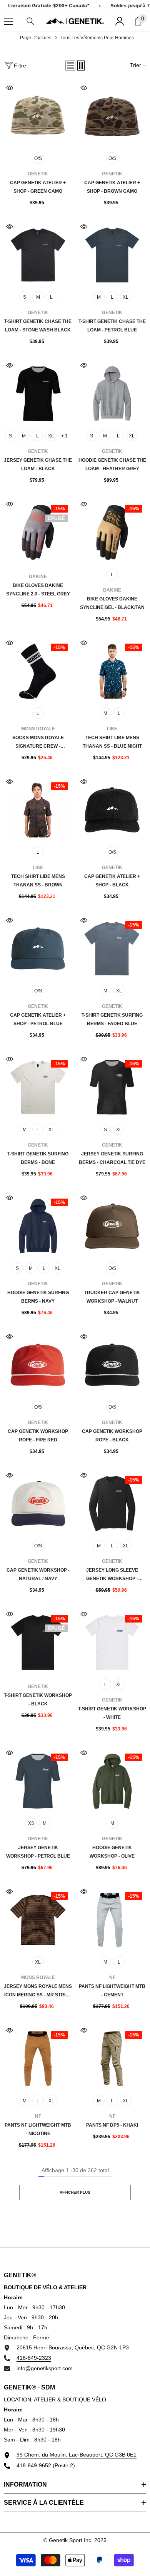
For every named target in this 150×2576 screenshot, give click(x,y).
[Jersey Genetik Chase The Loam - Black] (38, 394)
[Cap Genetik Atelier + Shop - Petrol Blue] (38, 949)
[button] (70, 66)
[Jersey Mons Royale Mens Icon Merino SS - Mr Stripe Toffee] (38, 1920)
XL (126, 297)
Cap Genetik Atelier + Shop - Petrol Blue (38, 1019)
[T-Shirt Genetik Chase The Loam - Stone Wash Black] (38, 255)
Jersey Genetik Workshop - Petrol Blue (38, 1852)
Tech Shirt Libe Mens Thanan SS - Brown (38, 881)
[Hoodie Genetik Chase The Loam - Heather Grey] (112, 394)
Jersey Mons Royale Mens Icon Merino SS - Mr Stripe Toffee (38, 1991)
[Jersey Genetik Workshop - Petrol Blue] (38, 1781)
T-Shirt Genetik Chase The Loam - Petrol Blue (112, 326)
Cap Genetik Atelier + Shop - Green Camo (38, 187)
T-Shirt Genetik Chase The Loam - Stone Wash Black (38, 326)
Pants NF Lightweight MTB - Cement (112, 1991)
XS (31, 1823)
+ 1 (64, 436)
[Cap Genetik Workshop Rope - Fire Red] (38, 1365)
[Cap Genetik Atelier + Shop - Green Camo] (38, 116)
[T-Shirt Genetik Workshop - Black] (38, 1642)
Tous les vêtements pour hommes (97, 38)
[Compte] (120, 21)
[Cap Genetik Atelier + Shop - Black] (112, 810)
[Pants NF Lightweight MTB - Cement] (112, 1920)
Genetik (38, 174)
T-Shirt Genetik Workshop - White (112, 1713)
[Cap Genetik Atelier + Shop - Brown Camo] (112, 116)
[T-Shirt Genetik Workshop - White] (112, 1642)
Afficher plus (75, 2192)
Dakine (38, 577)
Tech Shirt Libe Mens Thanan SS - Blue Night (112, 742)
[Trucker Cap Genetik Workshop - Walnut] (112, 1226)
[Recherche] (30, 21)
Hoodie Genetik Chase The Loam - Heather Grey (112, 464)
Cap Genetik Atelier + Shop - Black (112, 881)
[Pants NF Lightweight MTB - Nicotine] (38, 2059)
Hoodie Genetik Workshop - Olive (112, 1852)
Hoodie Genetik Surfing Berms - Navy (38, 1297)
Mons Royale (38, 729)
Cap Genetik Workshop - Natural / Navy (38, 1574)
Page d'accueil (36, 38)
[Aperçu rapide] (10, 88)
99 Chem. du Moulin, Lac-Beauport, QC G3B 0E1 (77, 2455)
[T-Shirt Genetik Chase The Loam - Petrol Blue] (112, 255)
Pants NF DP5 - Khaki (112, 2125)
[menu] (8, 21)
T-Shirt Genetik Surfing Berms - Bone (38, 1158)
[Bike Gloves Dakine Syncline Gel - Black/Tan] (112, 532)
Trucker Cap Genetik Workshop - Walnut (112, 1297)
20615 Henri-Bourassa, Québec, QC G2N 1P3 (73, 2347)
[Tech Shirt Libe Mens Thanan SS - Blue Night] (112, 671)
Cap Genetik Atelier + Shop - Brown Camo (112, 187)
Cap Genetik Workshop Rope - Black (112, 1436)
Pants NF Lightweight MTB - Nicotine (38, 2129)
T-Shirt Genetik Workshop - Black (38, 1700)
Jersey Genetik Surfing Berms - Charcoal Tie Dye (112, 1158)
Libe (112, 729)
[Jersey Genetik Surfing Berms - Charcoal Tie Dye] (112, 1087)
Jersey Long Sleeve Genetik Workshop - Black (112, 1575)
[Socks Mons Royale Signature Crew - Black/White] (38, 671)
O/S (38, 158)
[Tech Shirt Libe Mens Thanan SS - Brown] (38, 810)
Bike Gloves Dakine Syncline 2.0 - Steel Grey (38, 590)
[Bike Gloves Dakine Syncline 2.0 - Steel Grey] (38, 532)
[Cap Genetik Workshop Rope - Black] (112, 1365)
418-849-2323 (34, 2358)
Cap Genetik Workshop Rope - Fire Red (38, 1436)
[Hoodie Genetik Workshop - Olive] (112, 1781)
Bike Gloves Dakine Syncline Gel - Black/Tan (112, 603)
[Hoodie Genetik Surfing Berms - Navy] (38, 1226)
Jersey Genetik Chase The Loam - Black (38, 464)
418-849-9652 (34, 2465)
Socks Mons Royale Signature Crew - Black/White (38, 743)
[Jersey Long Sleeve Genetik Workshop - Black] (112, 1504)
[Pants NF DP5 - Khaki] (112, 2059)
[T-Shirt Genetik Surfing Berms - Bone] (38, 1087)
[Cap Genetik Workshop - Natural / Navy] (38, 1504)
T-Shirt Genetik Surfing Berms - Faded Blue (112, 1019)
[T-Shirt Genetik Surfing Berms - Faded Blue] (112, 949)
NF (112, 1977)
